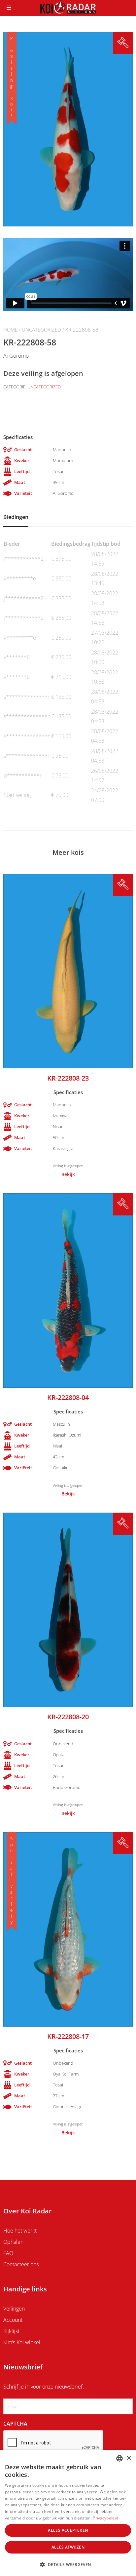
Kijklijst (11, 2331)
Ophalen (13, 2242)
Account (13, 2320)
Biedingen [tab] (16, 517)
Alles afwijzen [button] (68, 2547)
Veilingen (14, 2309)
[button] (68, 2564)
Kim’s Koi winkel (22, 2342)
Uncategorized (41, 330)
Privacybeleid (105, 2518)
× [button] (129, 2458)
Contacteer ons (21, 2264)
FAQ (8, 2253)
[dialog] (68, 2513)
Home (10, 330)
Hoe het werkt (20, 2231)
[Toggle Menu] (9, 8)
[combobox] (119, 2458)
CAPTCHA (15, 2424)
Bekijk (68, 1174)
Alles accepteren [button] (68, 2530)
